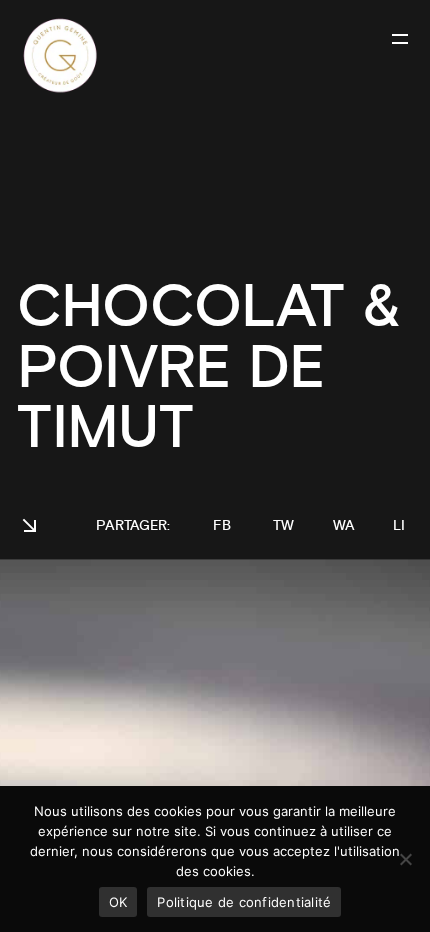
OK (118, 902)
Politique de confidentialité (244, 902)
